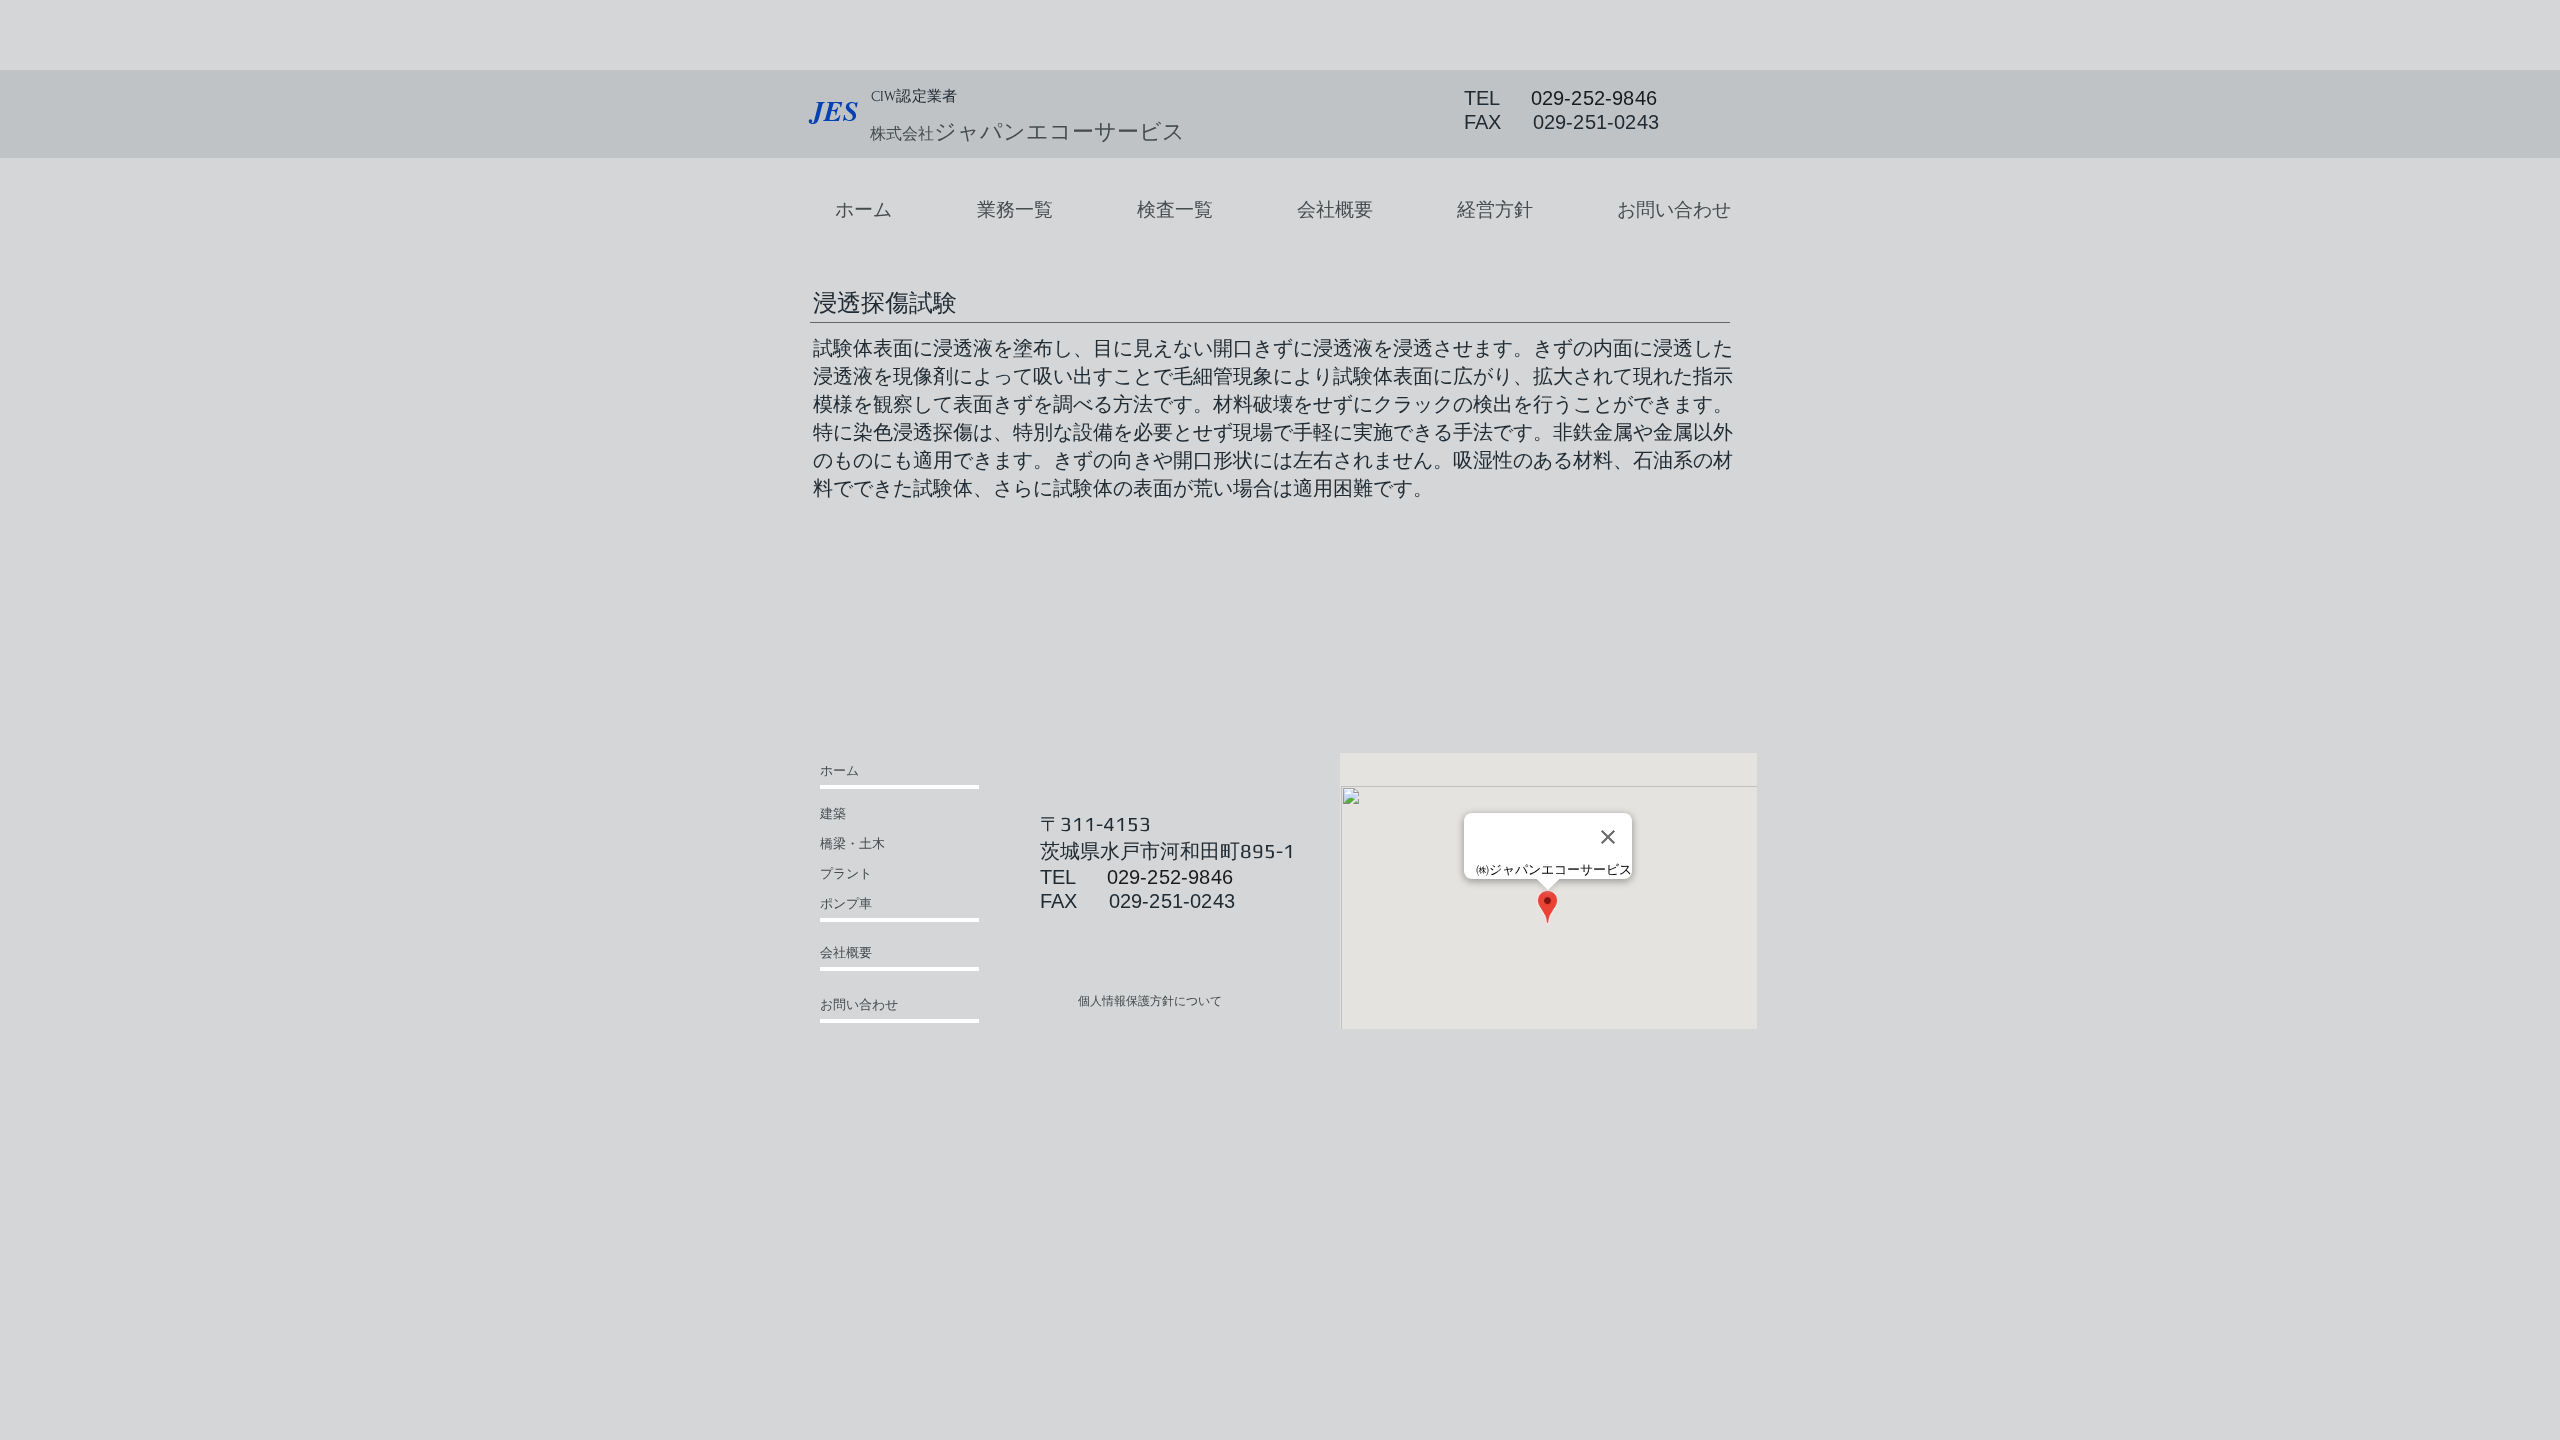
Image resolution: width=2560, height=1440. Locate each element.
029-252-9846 (1594, 98)
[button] (1014, 209)
